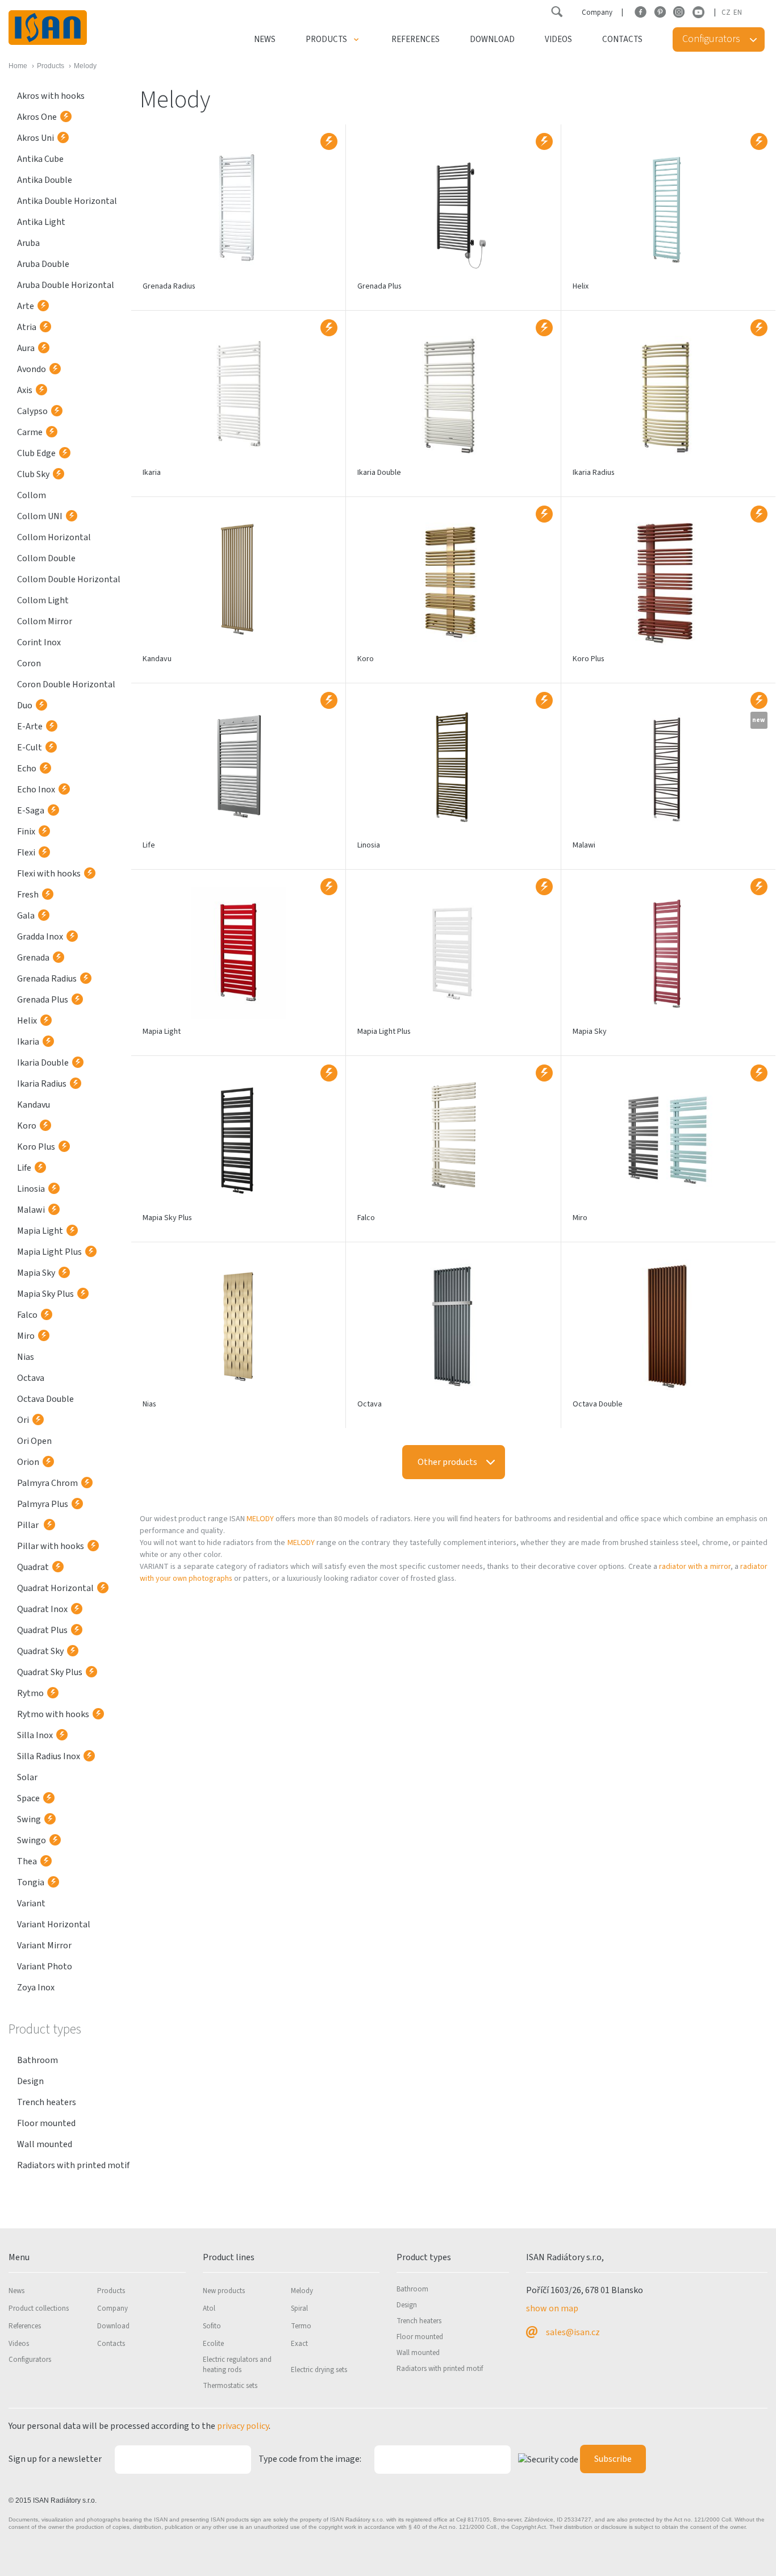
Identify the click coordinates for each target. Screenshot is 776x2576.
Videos (558, 39)
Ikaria (28, 1042)
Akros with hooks (51, 96)
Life (24, 1168)
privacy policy (243, 2426)
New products (224, 2291)
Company (597, 12)
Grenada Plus (43, 1000)
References (416, 39)
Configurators (30, 2360)
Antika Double (45, 180)
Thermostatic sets (230, 2386)
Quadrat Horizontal (55, 1588)
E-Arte (30, 727)
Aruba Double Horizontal (66, 285)
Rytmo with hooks (53, 1714)
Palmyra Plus (43, 1504)
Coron (29, 663)
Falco (27, 1315)
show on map (552, 2308)
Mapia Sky (36, 1273)
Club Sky (33, 474)
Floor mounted (46, 2123)
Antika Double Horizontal (67, 201)
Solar (27, 1777)
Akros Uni (36, 138)
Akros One (37, 117)
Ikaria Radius (42, 1084)
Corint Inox (39, 642)
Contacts (622, 39)
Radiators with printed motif (73, 2165)
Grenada (33, 958)
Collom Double (46, 558)
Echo (27, 769)
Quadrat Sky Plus (50, 1672)
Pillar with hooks (51, 1546)
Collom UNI (40, 516)
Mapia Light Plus (49, 1252)
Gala (26, 916)
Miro (26, 1336)
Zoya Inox (36, 1988)
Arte (26, 306)
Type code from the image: (310, 2459)
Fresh (28, 895)
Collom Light (43, 600)
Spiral (299, 2308)
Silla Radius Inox (49, 1756)
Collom (32, 495)
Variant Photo (45, 1967)
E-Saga (31, 811)
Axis (25, 390)
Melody (302, 2291)
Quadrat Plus (42, 1630)
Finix (26, 832)
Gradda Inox (40, 937)
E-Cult (30, 748)
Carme (30, 432)
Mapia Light (40, 1231)
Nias (26, 1357)
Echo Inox (36, 790)
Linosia (31, 1189)
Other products (447, 1462)
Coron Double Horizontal (66, 684)
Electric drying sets (319, 2370)
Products (326, 39)
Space (28, 1798)
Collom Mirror (45, 621)
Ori (23, 1420)
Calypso (32, 411)
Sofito (212, 2326)
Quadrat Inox (42, 1609)
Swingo (32, 1840)
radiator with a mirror (695, 1567)
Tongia (31, 1882)
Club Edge (36, 453)
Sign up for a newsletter (55, 2459)
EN (738, 12)
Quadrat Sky (40, 1651)
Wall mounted (45, 2144)
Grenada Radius (47, 979)
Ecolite (213, 2344)
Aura (26, 348)
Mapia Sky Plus (45, 1294)
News (265, 39)
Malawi (31, 1210)
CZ (726, 12)
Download (492, 39)
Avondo (32, 369)
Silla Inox (35, 1735)
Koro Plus (36, 1147)
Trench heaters (47, 2102)
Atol (209, 2308)
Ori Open (34, 1441)
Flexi (26, 853)
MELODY (260, 1519)
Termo (301, 2326)
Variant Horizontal (54, 1924)
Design (30, 2081)
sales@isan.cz (573, 2332)
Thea (27, 1861)
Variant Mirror (44, 1945)
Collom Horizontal (54, 537)
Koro (27, 1126)
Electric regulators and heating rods (237, 2365)
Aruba (28, 243)
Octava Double (45, 1399)
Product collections (39, 2308)
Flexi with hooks (49, 874)
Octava (31, 1378)
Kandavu (34, 1105)
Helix (27, 1021)
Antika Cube (40, 159)
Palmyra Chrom (47, 1483)
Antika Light (41, 222)
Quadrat (33, 1567)
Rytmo (30, 1693)
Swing (29, 1819)
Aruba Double (43, 264)
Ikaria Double (43, 1063)
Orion (28, 1462)
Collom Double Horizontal (69, 579)
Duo (25, 705)
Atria (27, 327)
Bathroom (37, 2060)
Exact (299, 2344)
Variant (31, 1903)
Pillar (29, 1525)
